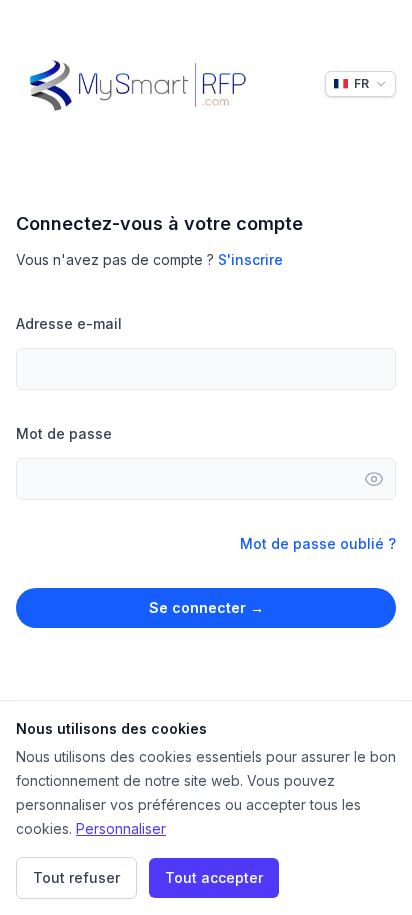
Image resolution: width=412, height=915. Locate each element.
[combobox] (360, 84)
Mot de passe (64, 433)
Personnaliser (121, 828)
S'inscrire (250, 259)
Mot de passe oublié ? (318, 543)
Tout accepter (214, 877)
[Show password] (380, 479)
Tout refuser (76, 877)
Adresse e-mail (69, 323)
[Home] (137, 84)
